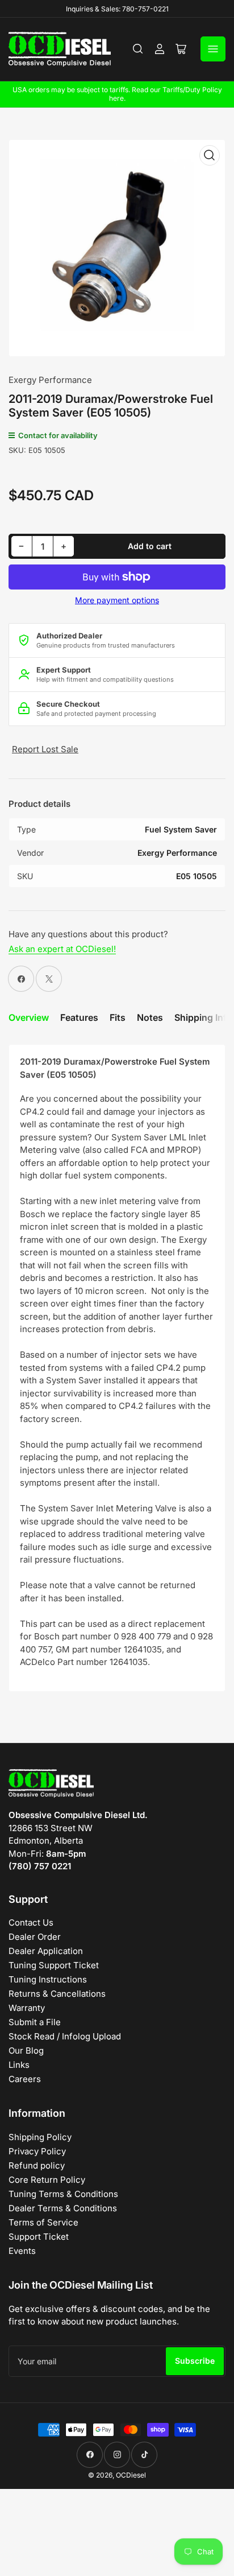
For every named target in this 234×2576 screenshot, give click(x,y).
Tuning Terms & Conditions (63, 2194)
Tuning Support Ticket (54, 1965)
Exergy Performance (50, 380)
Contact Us (31, 1922)
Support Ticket (39, 2237)
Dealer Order (35, 1937)
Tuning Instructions (48, 1979)
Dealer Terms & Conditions (63, 2208)
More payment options (117, 600)
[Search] (138, 49)
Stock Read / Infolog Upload (65, 2036)
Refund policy (37, 2165)
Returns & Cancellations (57, 1994)
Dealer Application (46, 1951)
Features (79, 1017)
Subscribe (195, 2361)
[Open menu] (213, 49)
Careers (25, 2079)
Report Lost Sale (45, 749)
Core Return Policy (47, 2180)
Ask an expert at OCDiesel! (62, 949)
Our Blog (26, 2051)
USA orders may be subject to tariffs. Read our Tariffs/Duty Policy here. (117, 94)
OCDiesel (131, 2475)
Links (19, 2065)
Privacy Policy (37, 2151)
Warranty (27, 2008)
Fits (118, 1017)
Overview (29, 1017)
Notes (150, 1017)
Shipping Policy (40, 2137)
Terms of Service (43, 2222)
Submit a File (35, 2022)
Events (22, 2251)
